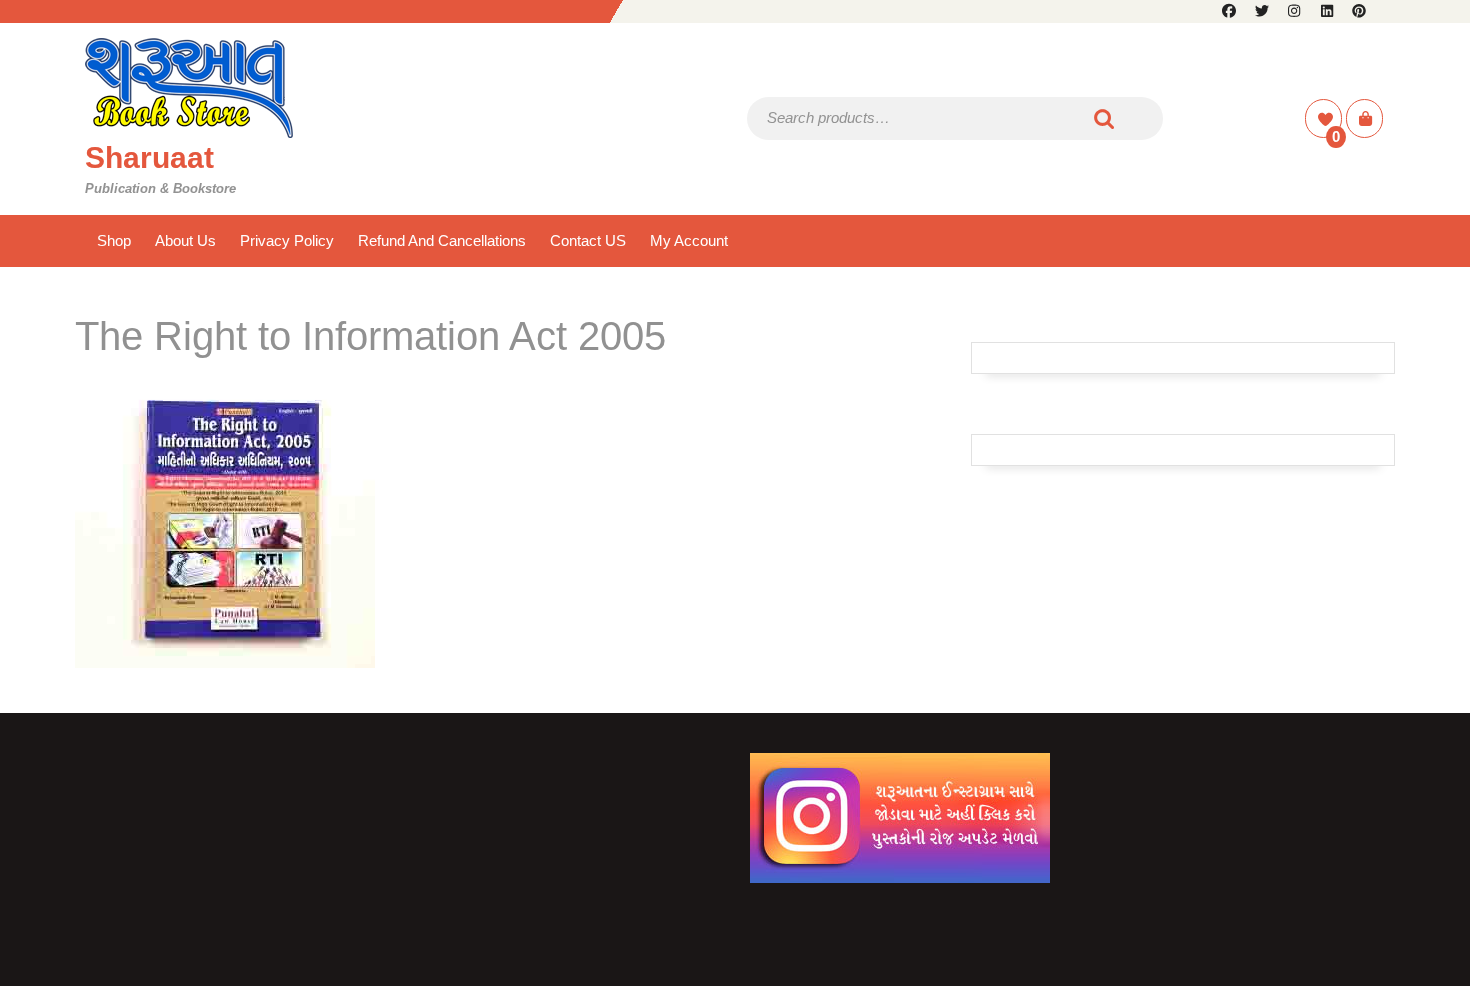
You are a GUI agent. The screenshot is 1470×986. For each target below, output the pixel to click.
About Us (185, 240)
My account (689, 240)
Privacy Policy (287, 240)
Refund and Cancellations (442, 240)
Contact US (588, 240)
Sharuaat (149, 157)
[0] (1325, 119)
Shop (114, 240)
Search (1105, 118)
